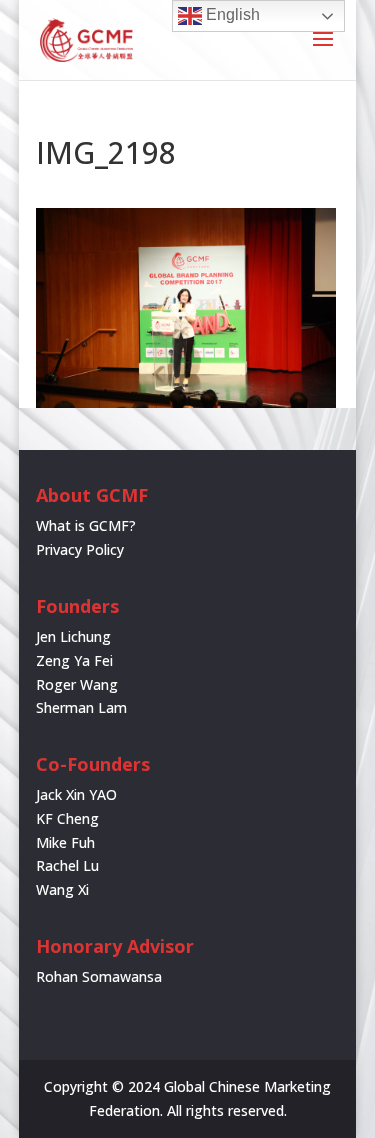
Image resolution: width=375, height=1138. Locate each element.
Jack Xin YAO (76, 794)
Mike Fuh (65, 842)
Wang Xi (62, 889)
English (231, 14)
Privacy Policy (80, 549)
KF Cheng (67, 818)
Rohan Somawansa (99, 976)
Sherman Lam (81, 707)
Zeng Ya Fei (74, 660)
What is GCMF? (86, 525)
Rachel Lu (67, 865)
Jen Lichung (73, 636)
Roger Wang (77, 684)
